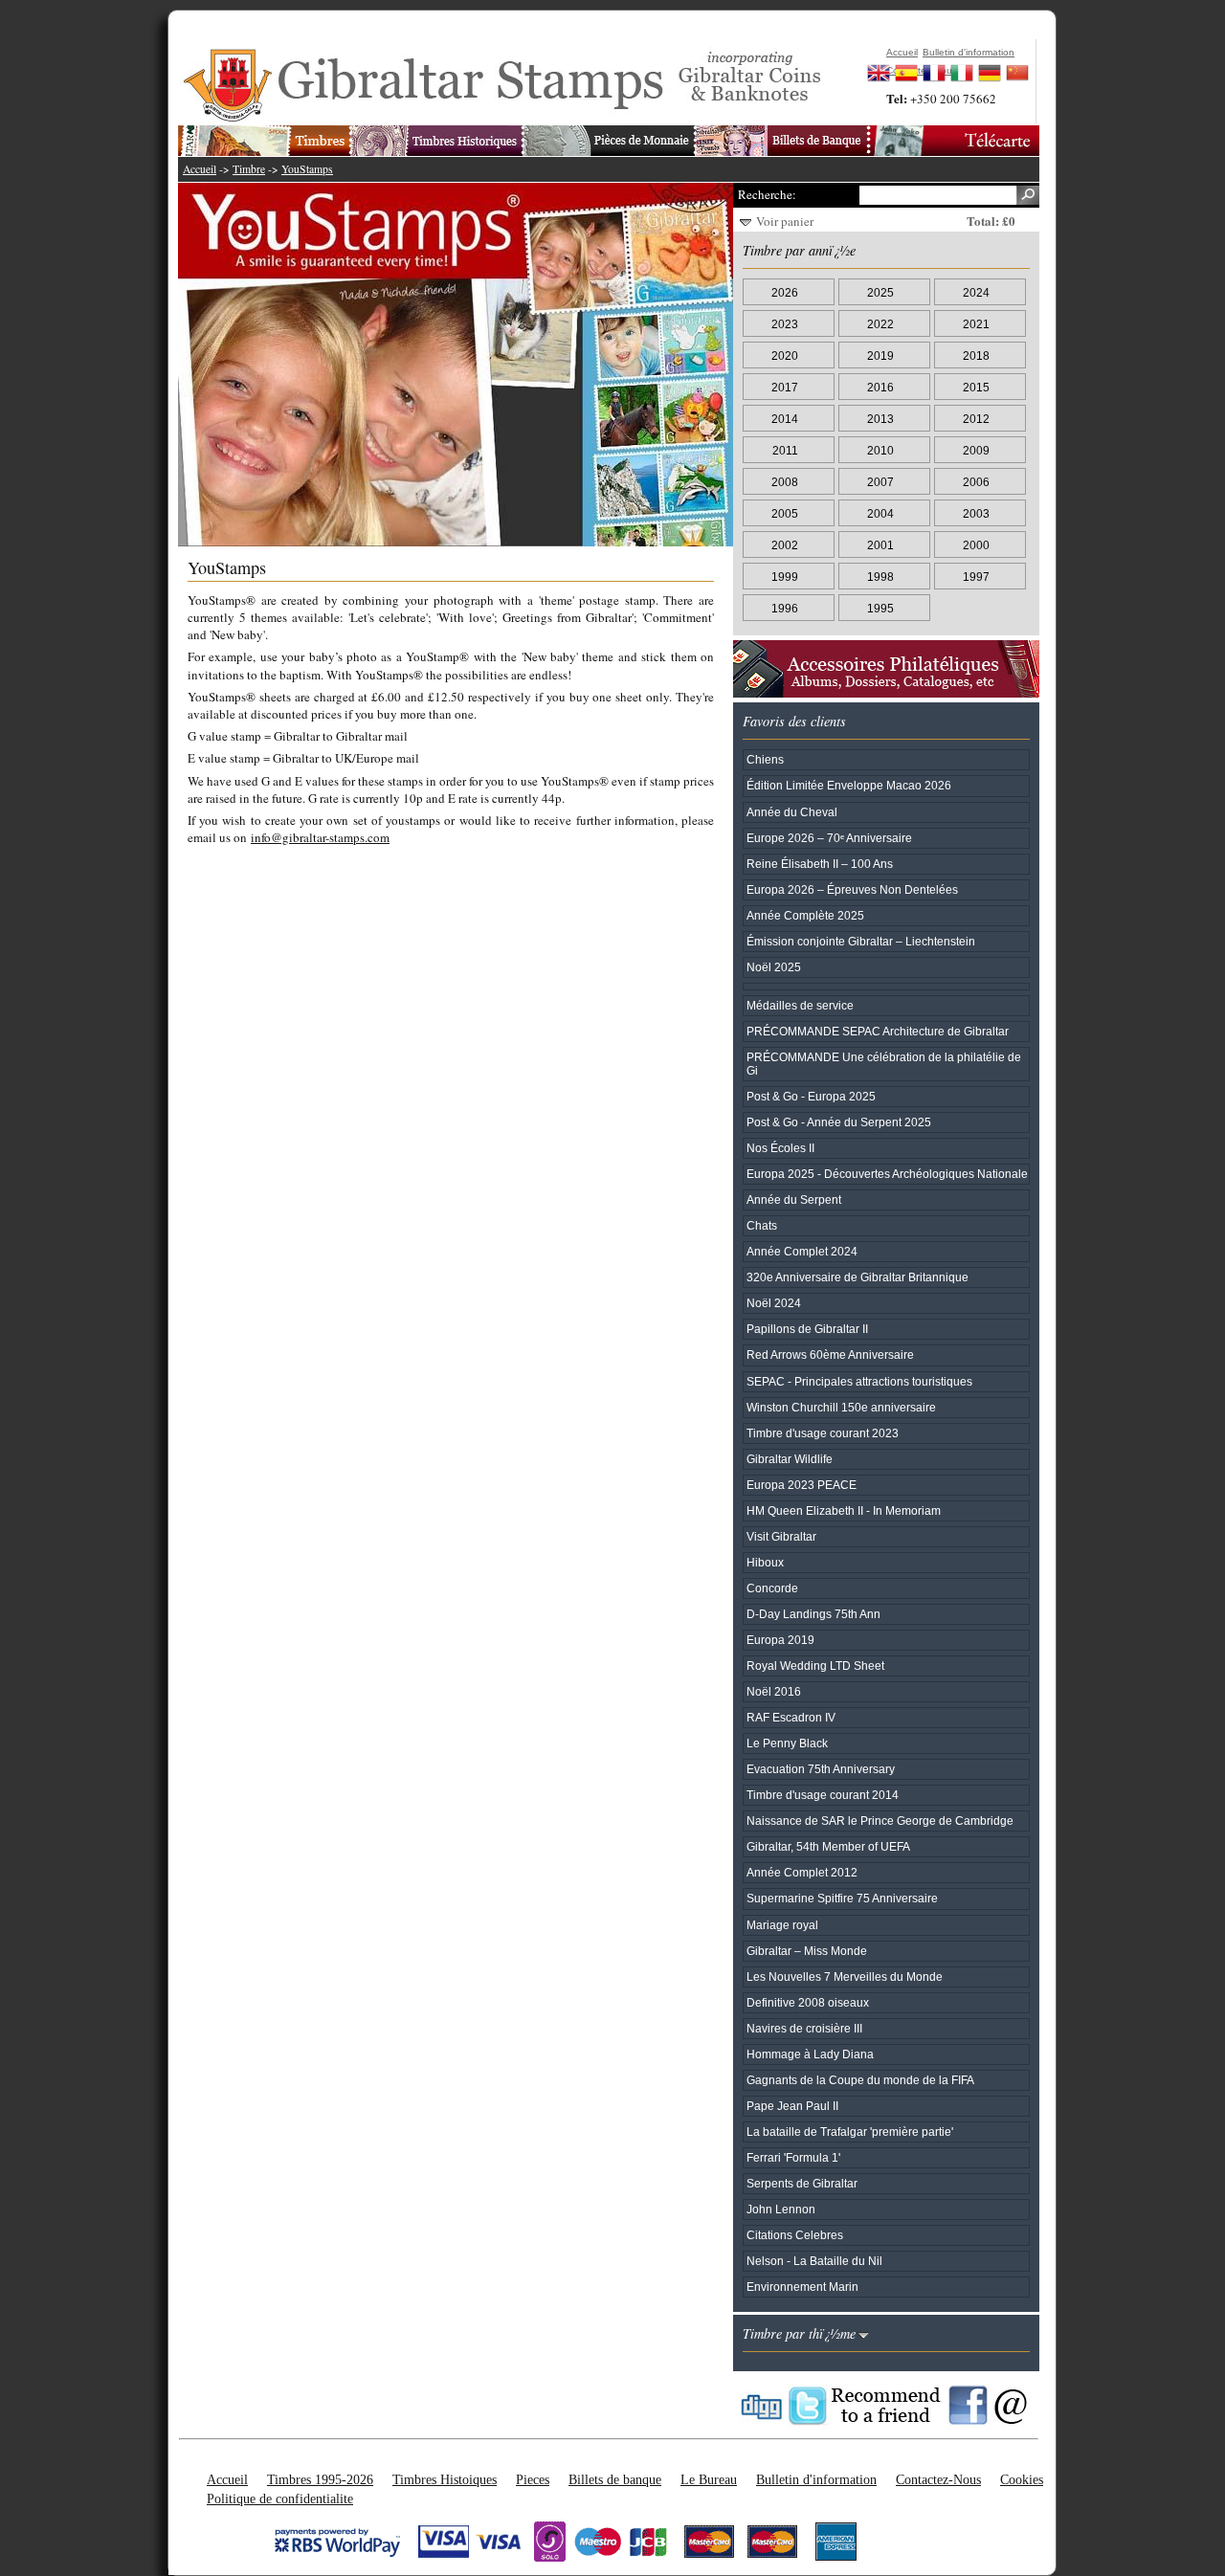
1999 (785, 577)
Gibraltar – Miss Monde (807, 1951)
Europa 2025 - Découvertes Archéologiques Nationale (887, 1174)
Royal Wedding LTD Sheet (815, 1666)
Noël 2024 (774, 1303)
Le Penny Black (787, 1743)
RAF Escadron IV (791, 1717)
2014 (785, 419)
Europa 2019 (780, 1640)
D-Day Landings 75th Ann (813, 1614)
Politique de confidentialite (280, 2498)
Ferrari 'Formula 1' (793, 2157)
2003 (976, 513)
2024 (976, 292)
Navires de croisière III (804, 2028)
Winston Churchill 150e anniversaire (841, 1407)
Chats (762, 1225)
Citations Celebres (795, 2235)
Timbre (249, 169)
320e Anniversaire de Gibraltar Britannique (857, 1277)
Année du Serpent (794, 1199)
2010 (880, 450)
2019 (880, 355)
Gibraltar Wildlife (790, 1459)
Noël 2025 (774, 967)
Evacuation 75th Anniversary (821, 1769)
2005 (785, 513)
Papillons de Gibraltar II (807, 1329)
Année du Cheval (792, 812)
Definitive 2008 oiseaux (808, 2002)
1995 (880, 608)
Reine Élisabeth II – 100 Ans (820, 864)
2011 (785, 450)
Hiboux (765, 1562)
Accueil (200, 169)
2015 (976, 387)
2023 (785, 324)
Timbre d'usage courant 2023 (823, 1433)
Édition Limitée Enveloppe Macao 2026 (849, 785)
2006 (976, 482)
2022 (880, 324)
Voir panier (785, 221)
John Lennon (781, 2209)
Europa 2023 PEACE (802, 1485)
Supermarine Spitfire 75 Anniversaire (842, 1898)
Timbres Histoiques (445, 2479)
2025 (880, 292)
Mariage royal (782, 1925)
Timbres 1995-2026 (320, 2479)
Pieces (533, 2479)
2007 (880, 482)
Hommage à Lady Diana (810, 2054)
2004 (880, 513)
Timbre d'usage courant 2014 (823, 1795)
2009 (976, 450)
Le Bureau (709, 2479)
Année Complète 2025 (805, 915)
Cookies (1022, 2479)
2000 (976, 545)
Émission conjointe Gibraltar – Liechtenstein (861, 941)
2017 (785, 387)
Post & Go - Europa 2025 (811, 1096)
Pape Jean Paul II (792, 2106)
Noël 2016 (774, 1691)
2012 (976, 419)
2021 (976, 324)
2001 (880, 545)
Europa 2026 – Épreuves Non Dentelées (852, 889)
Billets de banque (615, 2479)
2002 (785, 545)
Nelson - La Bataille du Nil (814, 2261)
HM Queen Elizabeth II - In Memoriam (844, 1510)
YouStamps (307, 169)
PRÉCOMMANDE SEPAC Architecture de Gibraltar (878, 1031)
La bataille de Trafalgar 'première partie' (850, 2132)
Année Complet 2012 (802, 1872)
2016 (880, 387)
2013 (880, 419)
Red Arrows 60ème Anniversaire (830, 1355)
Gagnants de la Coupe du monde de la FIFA (860, 2080)
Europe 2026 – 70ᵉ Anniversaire (829, 838)
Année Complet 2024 (802, 1251)
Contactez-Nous (938, 2479)
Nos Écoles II (780, 1148)
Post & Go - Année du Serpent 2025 (839, 1122)
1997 (976, 577)
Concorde (772, 1588)
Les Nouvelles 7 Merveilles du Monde (845, 1976)
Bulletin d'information (816, 2479)
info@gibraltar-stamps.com (320, 837)
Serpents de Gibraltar (802, 2183)
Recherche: (767, 194)
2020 (785, 355)
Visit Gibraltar (781, 1536)
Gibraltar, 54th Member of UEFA (828, 1846)
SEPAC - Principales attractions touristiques (859, 1381)
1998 (880, 577)
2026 (785, 292)
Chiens (765, 759)
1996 (785, 608)
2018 (976, 355)
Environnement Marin (802, 2287)
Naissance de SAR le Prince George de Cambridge (880, 1821)
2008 (785, 482)
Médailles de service (800, 1005)
